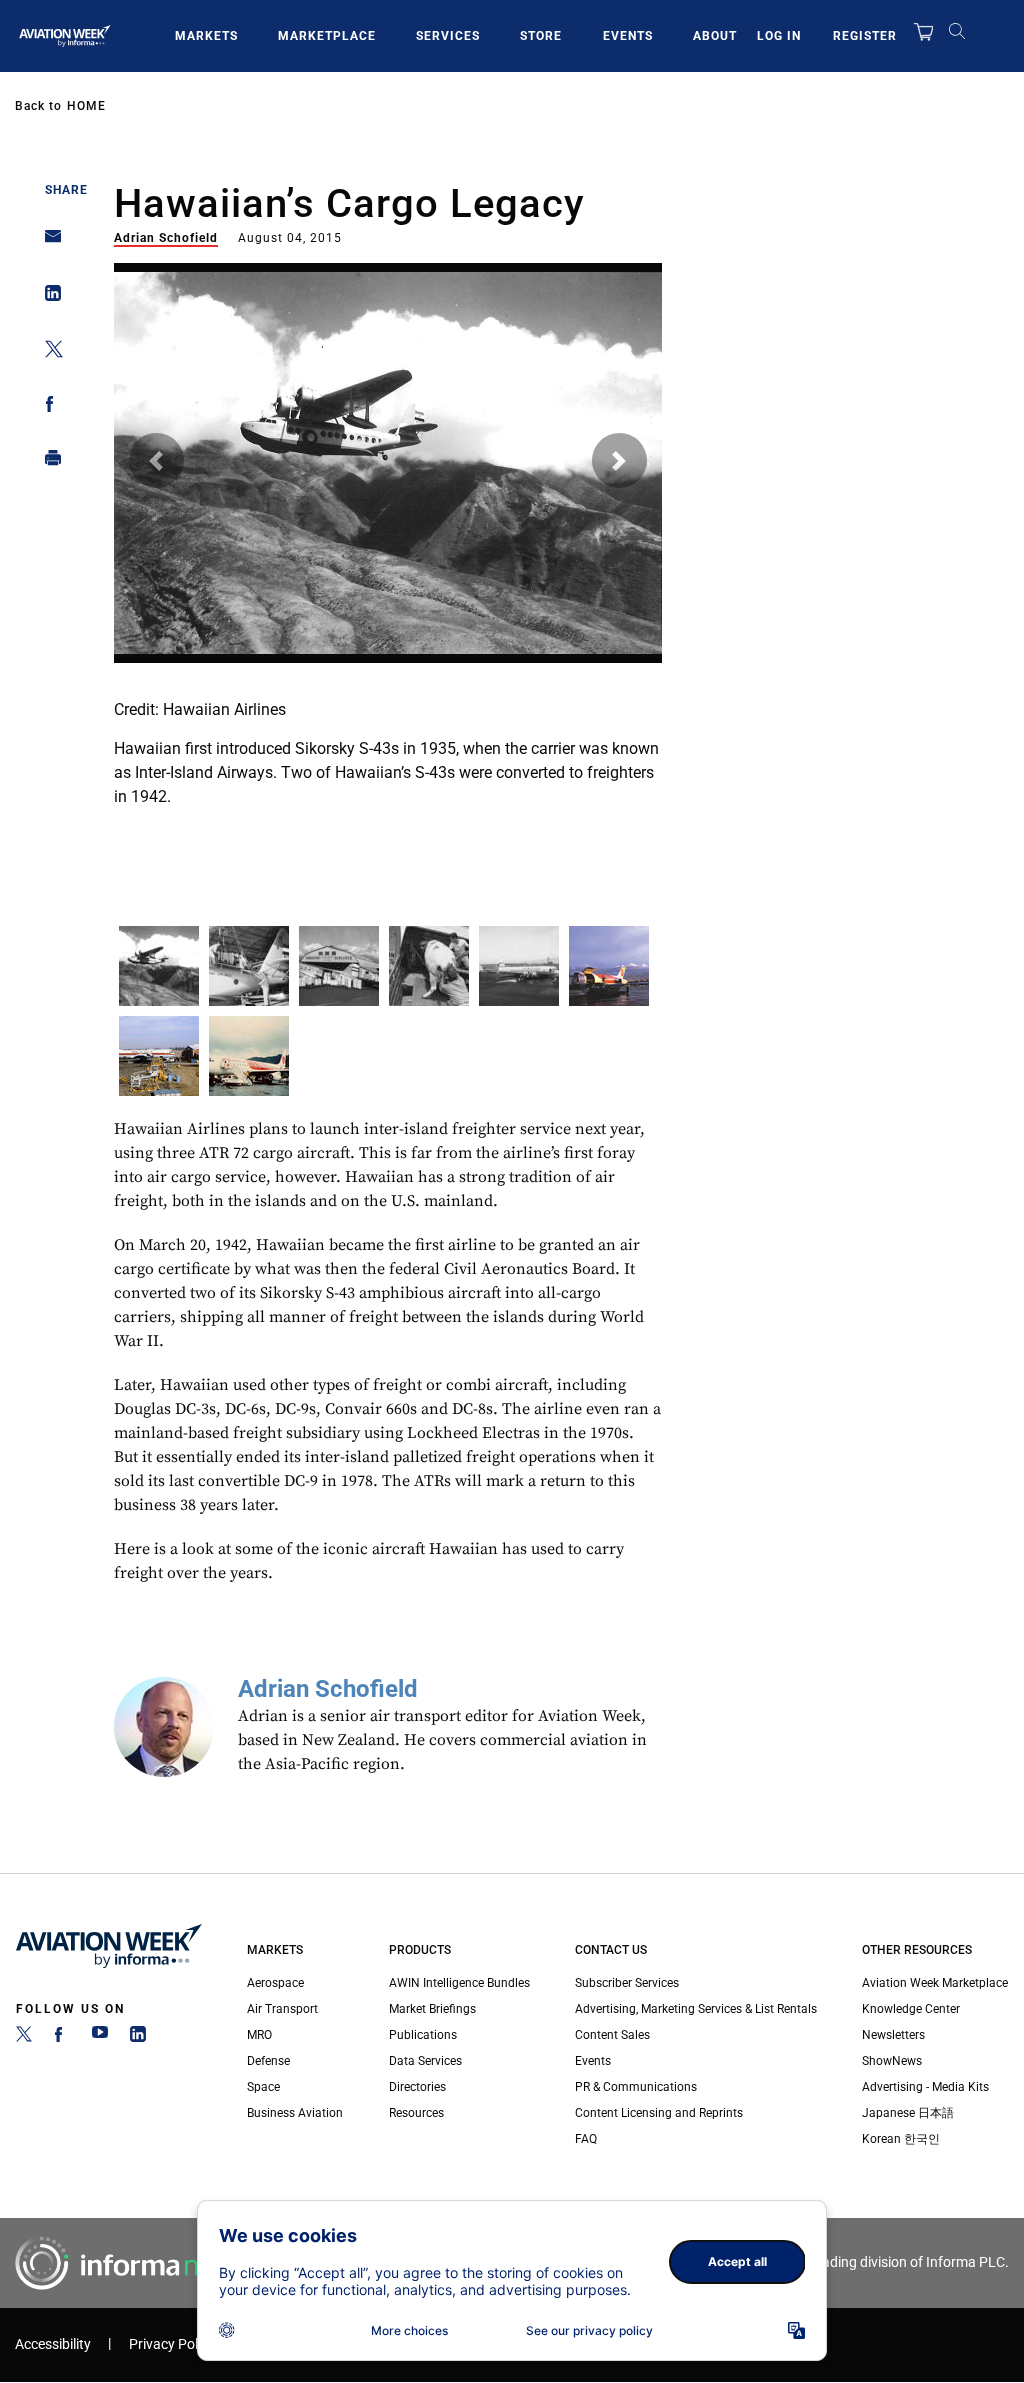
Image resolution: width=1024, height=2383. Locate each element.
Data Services (425, 2061)
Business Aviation (295, 2113)
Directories (417, 2087)
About (715, 36)
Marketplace (327, 36)
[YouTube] (100, 2038)
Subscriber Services (627, 1983)
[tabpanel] (388, 572)
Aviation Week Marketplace (935, 1983)
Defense (268, 2061)
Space (263, 2087)
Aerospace (275, 1983)
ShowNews (892, 2061)
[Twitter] (24, 2038)
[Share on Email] (47, 242)
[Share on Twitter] (47, 352)
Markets (206, 36)
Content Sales (612, 2035)
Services (448, 36)
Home (86, 106)
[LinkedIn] (138, 2038)
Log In (779, 36)
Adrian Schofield (166, 238)
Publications (423, 2035)
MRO (259, 2035)
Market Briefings (432, 2009)
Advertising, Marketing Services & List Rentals (696, 2009)
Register (865, 36)
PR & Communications (636, 2087)
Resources (416, 2113)
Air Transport (282, 2009)
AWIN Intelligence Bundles (459, 1983)
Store (541, 36)
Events (628, 36)
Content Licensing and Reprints (659, 2113)
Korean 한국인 (901, 2139)
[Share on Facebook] (47, 407)
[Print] (47, 462)
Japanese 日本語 (908, 2113)
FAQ (586, 2139)
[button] (156, 460)
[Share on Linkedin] (47, 297)
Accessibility (53, 2344)
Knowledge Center (911, 2009)
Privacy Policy (172, 2344)
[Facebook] (62, 2038)
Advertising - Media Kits (925, 2087)
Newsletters (893, 2035)
